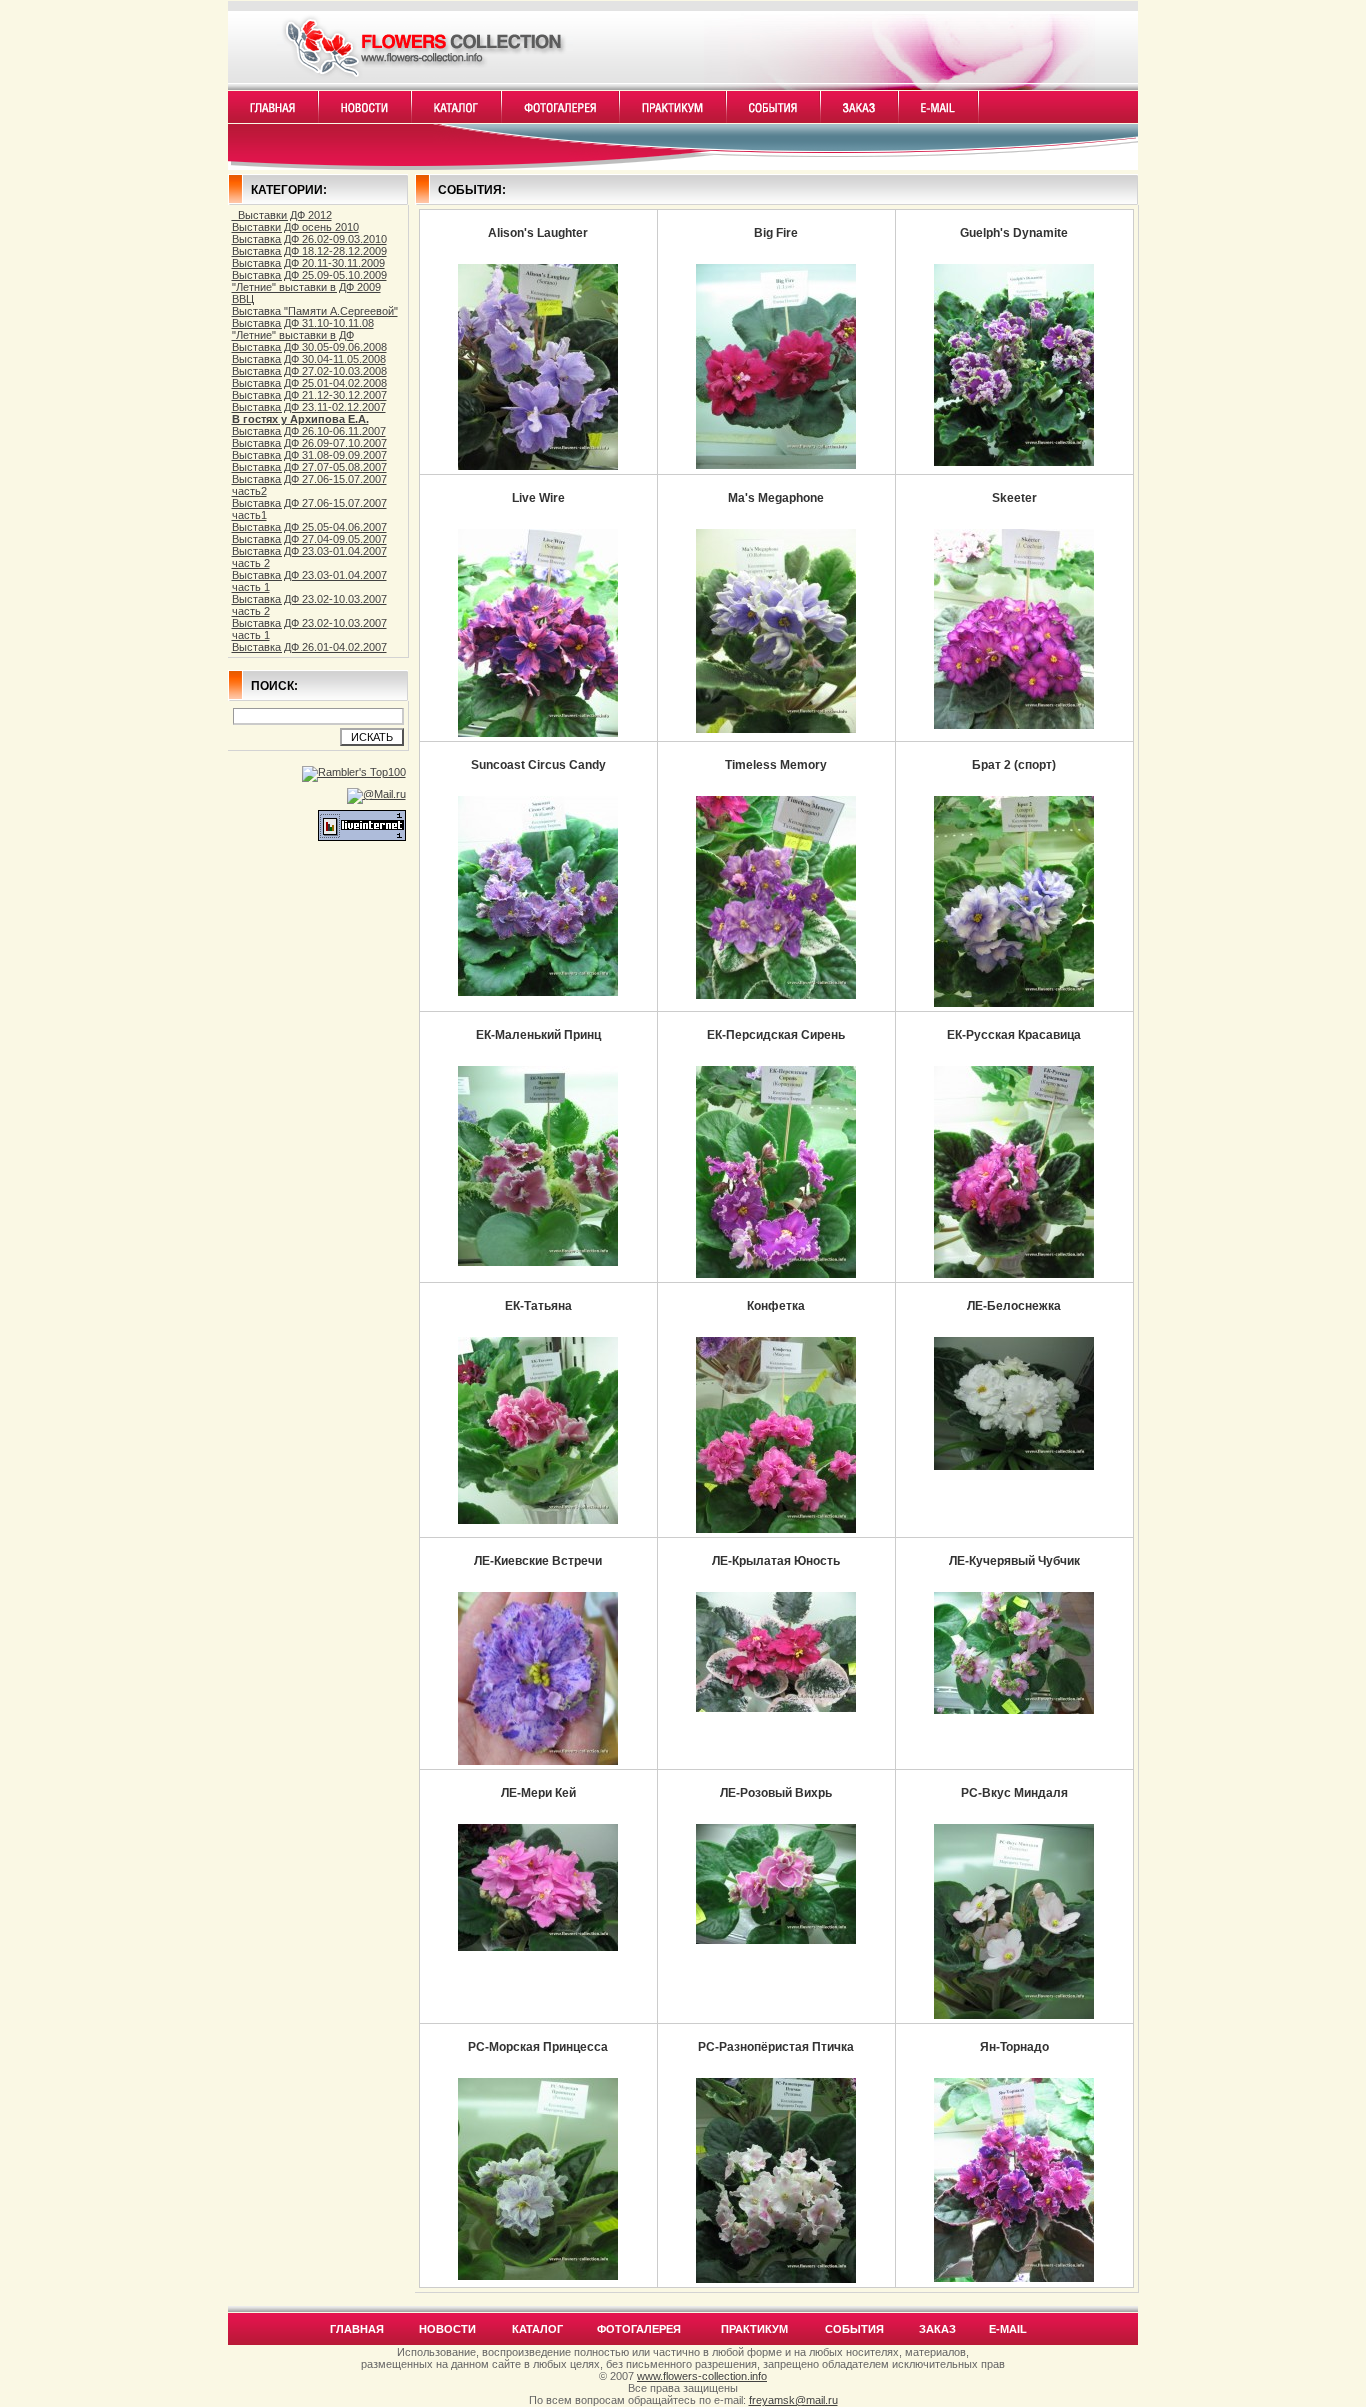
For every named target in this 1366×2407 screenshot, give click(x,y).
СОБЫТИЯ (854, 2329)
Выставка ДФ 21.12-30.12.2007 (309, 395)
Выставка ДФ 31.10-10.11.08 (303, 323)
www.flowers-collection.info (702, 2376)
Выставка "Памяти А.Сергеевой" (315, 311)
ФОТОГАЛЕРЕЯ (639, 2329)
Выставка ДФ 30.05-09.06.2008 (309, 347)
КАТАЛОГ (537, 2329)
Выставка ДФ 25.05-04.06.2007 (309, 527)
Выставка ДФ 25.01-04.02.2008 (309, 383)
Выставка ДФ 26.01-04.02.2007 (309, 647)
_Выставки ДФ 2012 (282, 215)
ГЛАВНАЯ (357, 2329)
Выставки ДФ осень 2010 (295, 227)
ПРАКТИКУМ (754, 2329)
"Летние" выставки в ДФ (293, 335)
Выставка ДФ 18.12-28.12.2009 (309, 251)
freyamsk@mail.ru (793, 2400)
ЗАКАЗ (937, 2329)
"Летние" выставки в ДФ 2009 (306, 287)
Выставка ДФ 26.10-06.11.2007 (309, 431)
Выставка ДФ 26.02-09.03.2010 (309, 239)
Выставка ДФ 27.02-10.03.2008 (309, 371)
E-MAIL (1008, 2329)
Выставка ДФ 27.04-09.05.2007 (309, 539)
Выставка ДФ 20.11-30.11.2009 (308, 263)
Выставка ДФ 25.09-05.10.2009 (309, 275)
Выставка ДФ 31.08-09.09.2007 (309, 455)
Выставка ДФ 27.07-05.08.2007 (309, 467)
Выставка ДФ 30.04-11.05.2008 (309, 359)
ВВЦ (243, 299)
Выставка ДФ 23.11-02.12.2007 (309, 407)
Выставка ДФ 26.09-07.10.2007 (309, 443)
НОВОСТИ (447, 2329)
